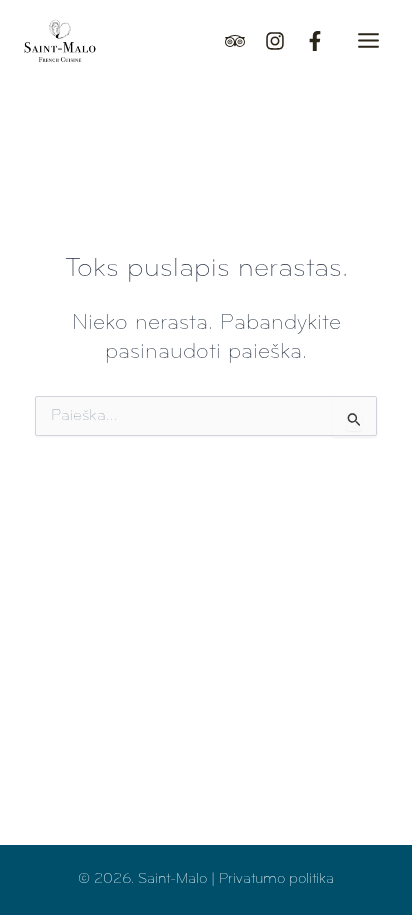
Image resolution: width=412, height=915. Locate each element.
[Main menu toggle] (368, 40)
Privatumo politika (276, 879)
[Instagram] (275, 41)
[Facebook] (315, 41)
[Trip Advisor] (235, 41)
